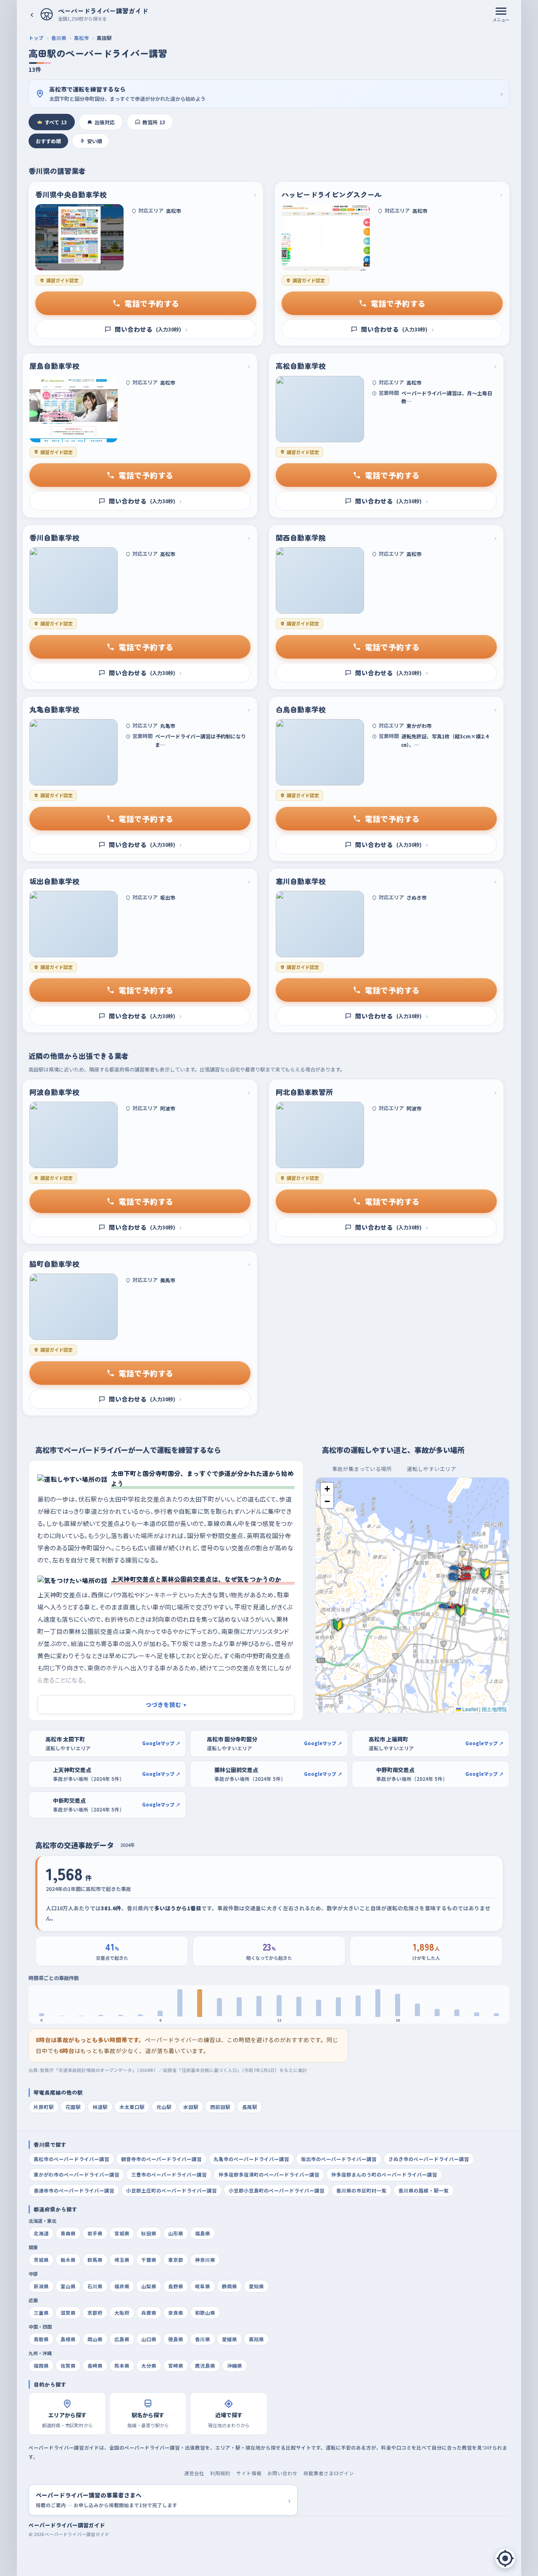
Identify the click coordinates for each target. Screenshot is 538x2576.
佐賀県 (68, 2366)
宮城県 (122, 2233)
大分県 (149, 2366)
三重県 (41, 2313)
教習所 (154, 122)
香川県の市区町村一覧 (361, 2190)
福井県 (122, 2286)
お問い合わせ (282, 2473)
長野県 (176, 2286)
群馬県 (95, 2260)
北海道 (41, 2233)
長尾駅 (250, 2107)
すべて (56, 122)
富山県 (68, 2286)
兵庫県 (149, 2313)
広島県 (122, 2339)
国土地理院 (494, 1709)
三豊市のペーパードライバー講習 (169, 2174)
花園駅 (73, 2107)
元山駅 (164, 2107)
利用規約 (220, 2473)
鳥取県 (41, 2339)
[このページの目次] (505, 2558)
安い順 (95, 141)
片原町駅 (44, 2107)
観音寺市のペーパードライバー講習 (161, 2159)
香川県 (59, 38)
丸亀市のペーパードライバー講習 (251, 2159)
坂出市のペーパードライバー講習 (339, 2159)
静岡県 (229, 2286)
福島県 (203, 2233)
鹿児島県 (205, 2366)
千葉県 (149, 2260)
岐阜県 (203, 2286)
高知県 (256, 2339)
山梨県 (149, 2286)
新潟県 (41, 2286)
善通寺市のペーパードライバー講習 (74, 2190)
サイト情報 (249, 2473)
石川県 (95, 2286)
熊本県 (122, 2366)
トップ (36, 38)
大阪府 (122, 2313)
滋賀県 (68, 2313)
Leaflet (469, 1709)
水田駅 (191, 2107)
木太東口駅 (132, 2107)
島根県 (68, 2339)
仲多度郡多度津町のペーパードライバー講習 (269, 2174)
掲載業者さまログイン (329, 2473)
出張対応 (105, 122)
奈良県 (176, 2313)
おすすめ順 (48, 141)
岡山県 (95, 2339)
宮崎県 (176, 2366)
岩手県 (95, 2233)
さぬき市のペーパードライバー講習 (429, 2159)
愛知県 (256, 2286)
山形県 (176, 2233)
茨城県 (41, 2260)
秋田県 (149, 2233)
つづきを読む (166, 1704)
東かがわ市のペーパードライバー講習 (76, 2174)
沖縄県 (235, 2366)
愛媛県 (229, 2339)
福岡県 (41, 2366)
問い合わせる (151, 329)
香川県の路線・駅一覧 (424, 2190)
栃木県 (68, 2260)
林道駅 (100, 2107)
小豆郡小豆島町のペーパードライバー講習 (277, 2190)
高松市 (82, 38)
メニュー (501, 20)
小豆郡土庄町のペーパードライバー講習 (171, 2190)
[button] (462, 1610)
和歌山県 (205, 2313)
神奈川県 (205, 2260)
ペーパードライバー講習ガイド (67, 2525)
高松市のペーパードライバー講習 (71, 2159)
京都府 (95, 2313)
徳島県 (176, 2339)
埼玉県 (122, 2260)
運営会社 (194, 2473)
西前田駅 (220, 2107)
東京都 (176, 2260)
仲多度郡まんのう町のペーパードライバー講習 (384, 2174)
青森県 (68, 2233)
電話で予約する (152, 303)
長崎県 (95, 2366)
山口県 (149, 2339)
